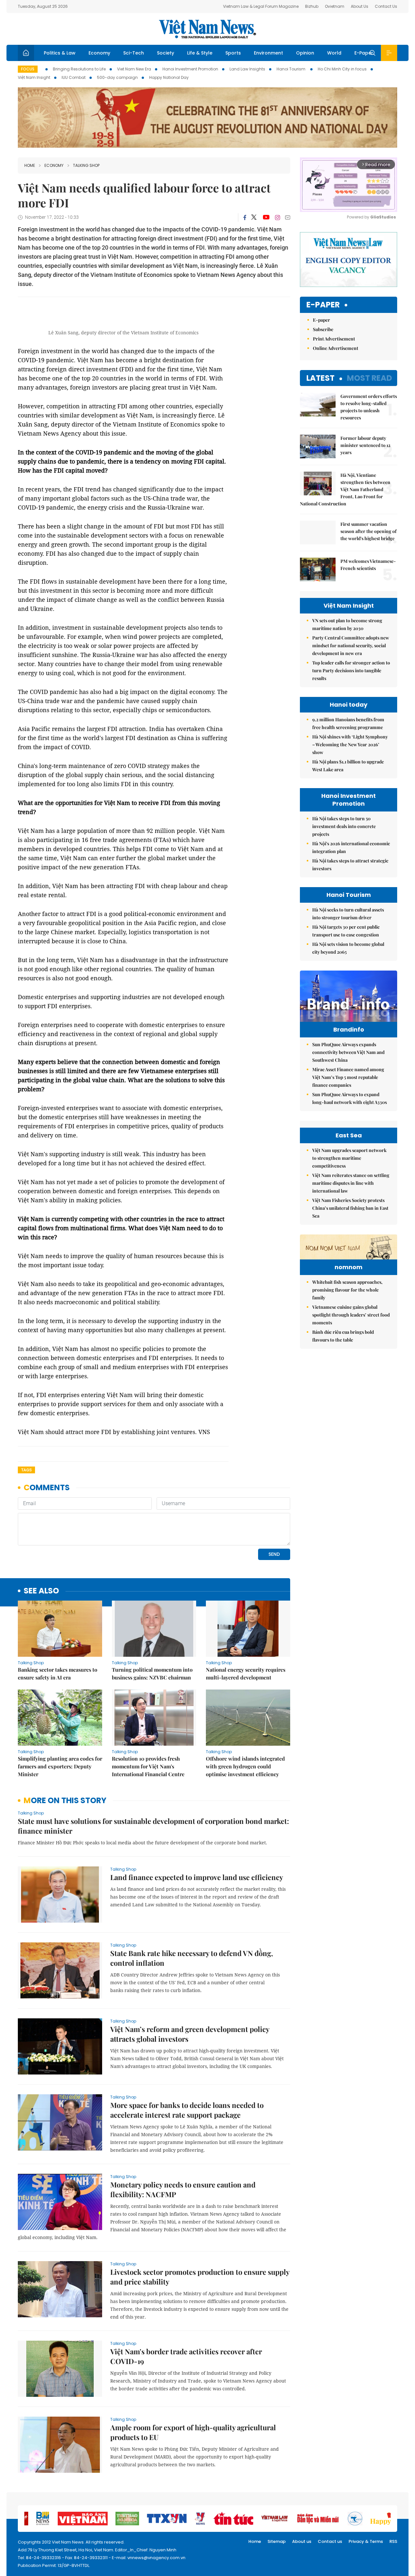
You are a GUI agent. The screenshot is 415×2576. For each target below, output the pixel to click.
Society (166, 53)
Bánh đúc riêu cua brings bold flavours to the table (343, 1336)
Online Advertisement (336, 348)
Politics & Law (60, 53)
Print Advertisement (334, 339)
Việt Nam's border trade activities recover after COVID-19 (186, 2356)
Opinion (305, 53)
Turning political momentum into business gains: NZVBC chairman (152, 1673)
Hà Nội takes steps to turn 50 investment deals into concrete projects (344, 826)
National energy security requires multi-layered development (246, 1673)
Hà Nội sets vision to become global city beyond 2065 (348, 948)
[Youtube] (266, 217)
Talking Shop (86, 165)
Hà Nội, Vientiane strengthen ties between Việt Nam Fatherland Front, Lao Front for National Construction (345, 489)
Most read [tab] (369, 378)
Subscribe (323, 329)
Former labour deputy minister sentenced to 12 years (365, 445)
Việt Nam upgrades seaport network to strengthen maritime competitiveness (349, 1158)
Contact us (330, 2541)
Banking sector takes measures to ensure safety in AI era (58, 1673)
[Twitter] (254, 217)
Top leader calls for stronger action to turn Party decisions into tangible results (351, 670)
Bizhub (312, 6)
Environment (268, 53)
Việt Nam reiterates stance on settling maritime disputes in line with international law (351, 1183)
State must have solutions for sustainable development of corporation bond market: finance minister (153, 1826)
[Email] (288, 217)
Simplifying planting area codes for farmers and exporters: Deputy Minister (60, 1766)
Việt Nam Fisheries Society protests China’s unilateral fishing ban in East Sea (350, 1208)
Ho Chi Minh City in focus (342, 69)
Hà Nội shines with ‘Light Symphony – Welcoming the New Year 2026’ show (350, 744)
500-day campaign (117, 77)
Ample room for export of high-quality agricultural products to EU (193, 2432)
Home (30, 165)
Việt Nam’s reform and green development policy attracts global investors (190, 2034)
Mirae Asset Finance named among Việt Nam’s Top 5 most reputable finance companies (348, 1077)
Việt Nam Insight (34, 77)
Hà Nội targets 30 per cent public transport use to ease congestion (346, 931)
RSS (393, 2541)
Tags (26, 1470)
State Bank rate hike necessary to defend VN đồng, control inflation (192, 1958)
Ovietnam (335, 6)
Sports (233, 53)
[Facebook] (245, 217)
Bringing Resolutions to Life (79, 69)
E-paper (323, 305)
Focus (28, 69)
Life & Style (200, 53)
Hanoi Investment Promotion (190, 69)
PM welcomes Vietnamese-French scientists (368, 565)
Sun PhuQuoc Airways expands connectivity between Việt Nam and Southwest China (348, 1052)
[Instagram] (278, 217)
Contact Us (386, 6)
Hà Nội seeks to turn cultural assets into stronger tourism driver (348, 914)
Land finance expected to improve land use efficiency (197, 1877)
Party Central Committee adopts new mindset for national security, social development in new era (351, 645)
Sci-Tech (134, 53)
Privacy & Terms (366, 2541)
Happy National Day (169, 77)
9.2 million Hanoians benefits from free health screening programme (348, 723)
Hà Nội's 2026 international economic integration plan (351, 847)
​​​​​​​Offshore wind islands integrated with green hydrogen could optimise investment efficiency (245, 1766)
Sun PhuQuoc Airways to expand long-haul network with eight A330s (350, 1098)
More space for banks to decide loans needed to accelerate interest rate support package (187, 2110)
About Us (360, 6)
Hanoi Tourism (291, 69)
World (334, 53)
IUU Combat (74, 77)
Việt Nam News (207, 29)
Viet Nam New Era (134, 69)
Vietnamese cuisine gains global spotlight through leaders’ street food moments (351, 1315)
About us (302, 2541)
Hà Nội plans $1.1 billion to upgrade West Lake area (348, 766)
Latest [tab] (320, 378)
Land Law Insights (247, 69)
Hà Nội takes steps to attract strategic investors (350, 865)
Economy (99, 53)
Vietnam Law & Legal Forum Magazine (261, 6)
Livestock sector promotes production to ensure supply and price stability (200, 2277)
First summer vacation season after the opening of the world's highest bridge (368, 531)
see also (41, 1591)
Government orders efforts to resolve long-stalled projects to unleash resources (369, 407)
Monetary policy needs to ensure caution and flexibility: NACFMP (183, 2189)
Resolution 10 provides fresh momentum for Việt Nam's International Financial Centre (148, 1766)
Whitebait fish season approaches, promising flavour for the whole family (347, 1290)
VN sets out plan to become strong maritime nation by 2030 (347, 624)
